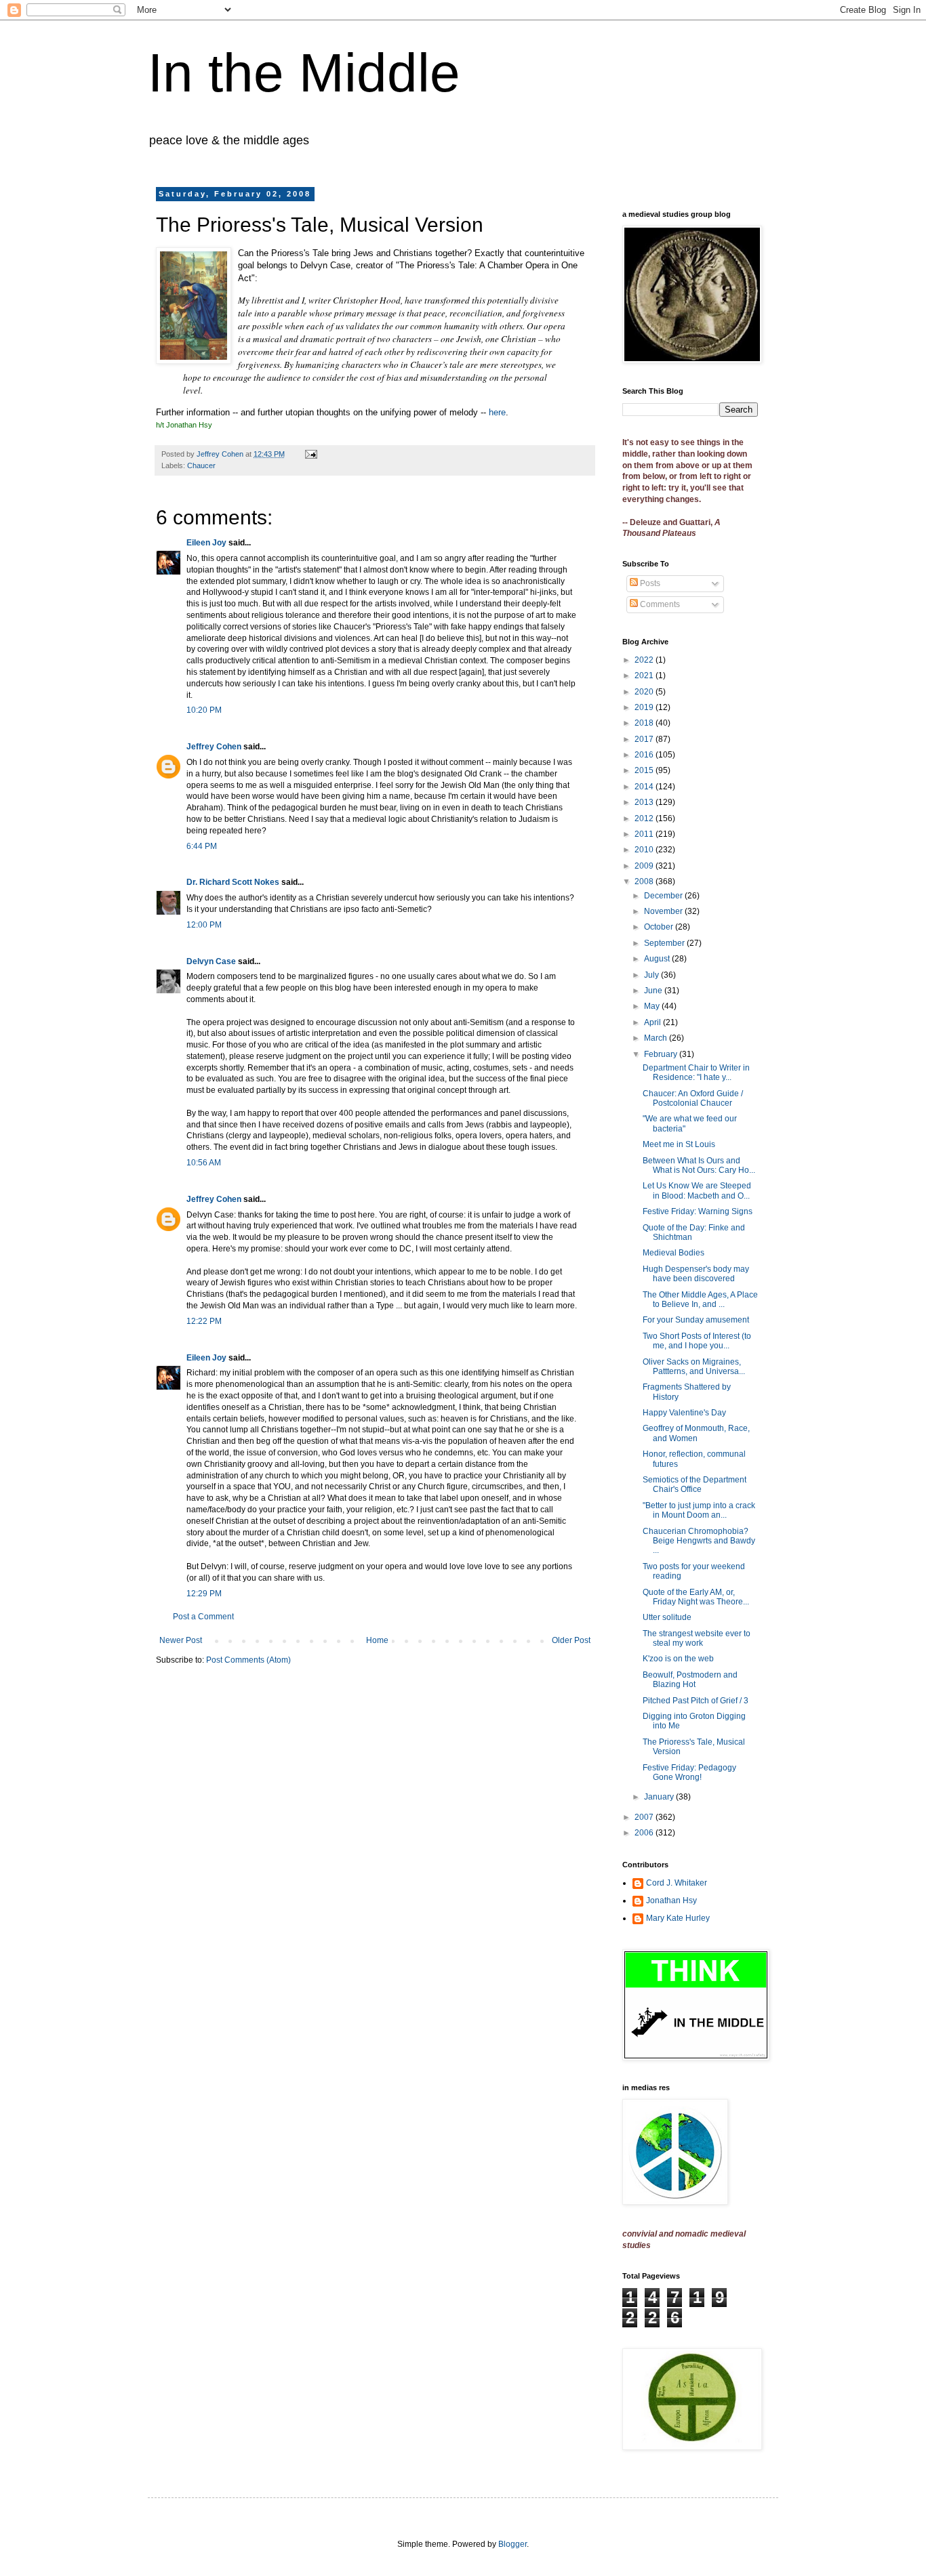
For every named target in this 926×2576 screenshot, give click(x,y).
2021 (645, 676)
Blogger (512, 2544)
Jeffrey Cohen (214, 747)
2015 (645, 770)
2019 (645, 707)
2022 (645, 660)
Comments (659, 604)
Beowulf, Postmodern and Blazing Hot (690, 1680)
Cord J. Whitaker (677, 1883)
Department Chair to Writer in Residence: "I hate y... (696, 1073)
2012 (645, 818)
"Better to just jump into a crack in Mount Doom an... (699, 1510)
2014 (645, 787)
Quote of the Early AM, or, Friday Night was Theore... (696, 1597)
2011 (645, 834)
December (664, 896)
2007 (645, 1817)
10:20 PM (204, 710)
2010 (645, 850)
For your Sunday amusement (696, 1320)
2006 (645, 1833)
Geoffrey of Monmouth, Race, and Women (696, 1433)
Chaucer (201, 465)
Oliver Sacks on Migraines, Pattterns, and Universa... (694, 1367)
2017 (645, 739)
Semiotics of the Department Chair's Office (694, 1484)
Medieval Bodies (673, 1253)
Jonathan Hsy (671, 1900)
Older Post (571, 1640)
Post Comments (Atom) (248, 1660)
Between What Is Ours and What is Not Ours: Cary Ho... (699, 1165)
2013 (645, 802)
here (497, 412)
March (657, 1038)
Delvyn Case (211, 961)
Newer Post (181, 1640)
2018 (645, 723)
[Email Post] (310, 454)
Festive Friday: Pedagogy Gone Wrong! (689, 1772)
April (653, 1022)
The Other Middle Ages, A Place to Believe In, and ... (700, 1300)
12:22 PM (204, 1321)
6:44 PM (202, 846)
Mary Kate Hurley (678, 1918)
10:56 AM (204, 1163)
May (653, 1006)
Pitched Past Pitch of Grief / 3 (696, 1701)
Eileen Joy (206, 543)
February (662, 1054)
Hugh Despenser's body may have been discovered (696, 1274)
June (654, 991)
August (658, 959)
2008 (645, 881)
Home (377, 1640)
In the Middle (304, 73)
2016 (645, 755)
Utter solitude (667, 1617)
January (660, 1797)
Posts (649, 583)
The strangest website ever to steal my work (697, 1638)
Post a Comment (203, 1617)
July (652, 975)
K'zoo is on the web (678, 1659)
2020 (645, 692)
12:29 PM (204, 1594)
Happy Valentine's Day (684, 1413)
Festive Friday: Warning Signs (698, 1211)
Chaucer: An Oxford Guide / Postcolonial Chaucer (693, 1098)
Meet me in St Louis (679, 1144)
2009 (645, 866)
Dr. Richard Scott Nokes (233, 882)
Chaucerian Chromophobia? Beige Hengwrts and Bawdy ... (699, 1541)
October (660, 927)
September (665, 943)
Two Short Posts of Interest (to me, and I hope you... (697, 1341)
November (664, 911)
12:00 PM (204, 925)
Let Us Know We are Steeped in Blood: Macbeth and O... (697, 1190)
